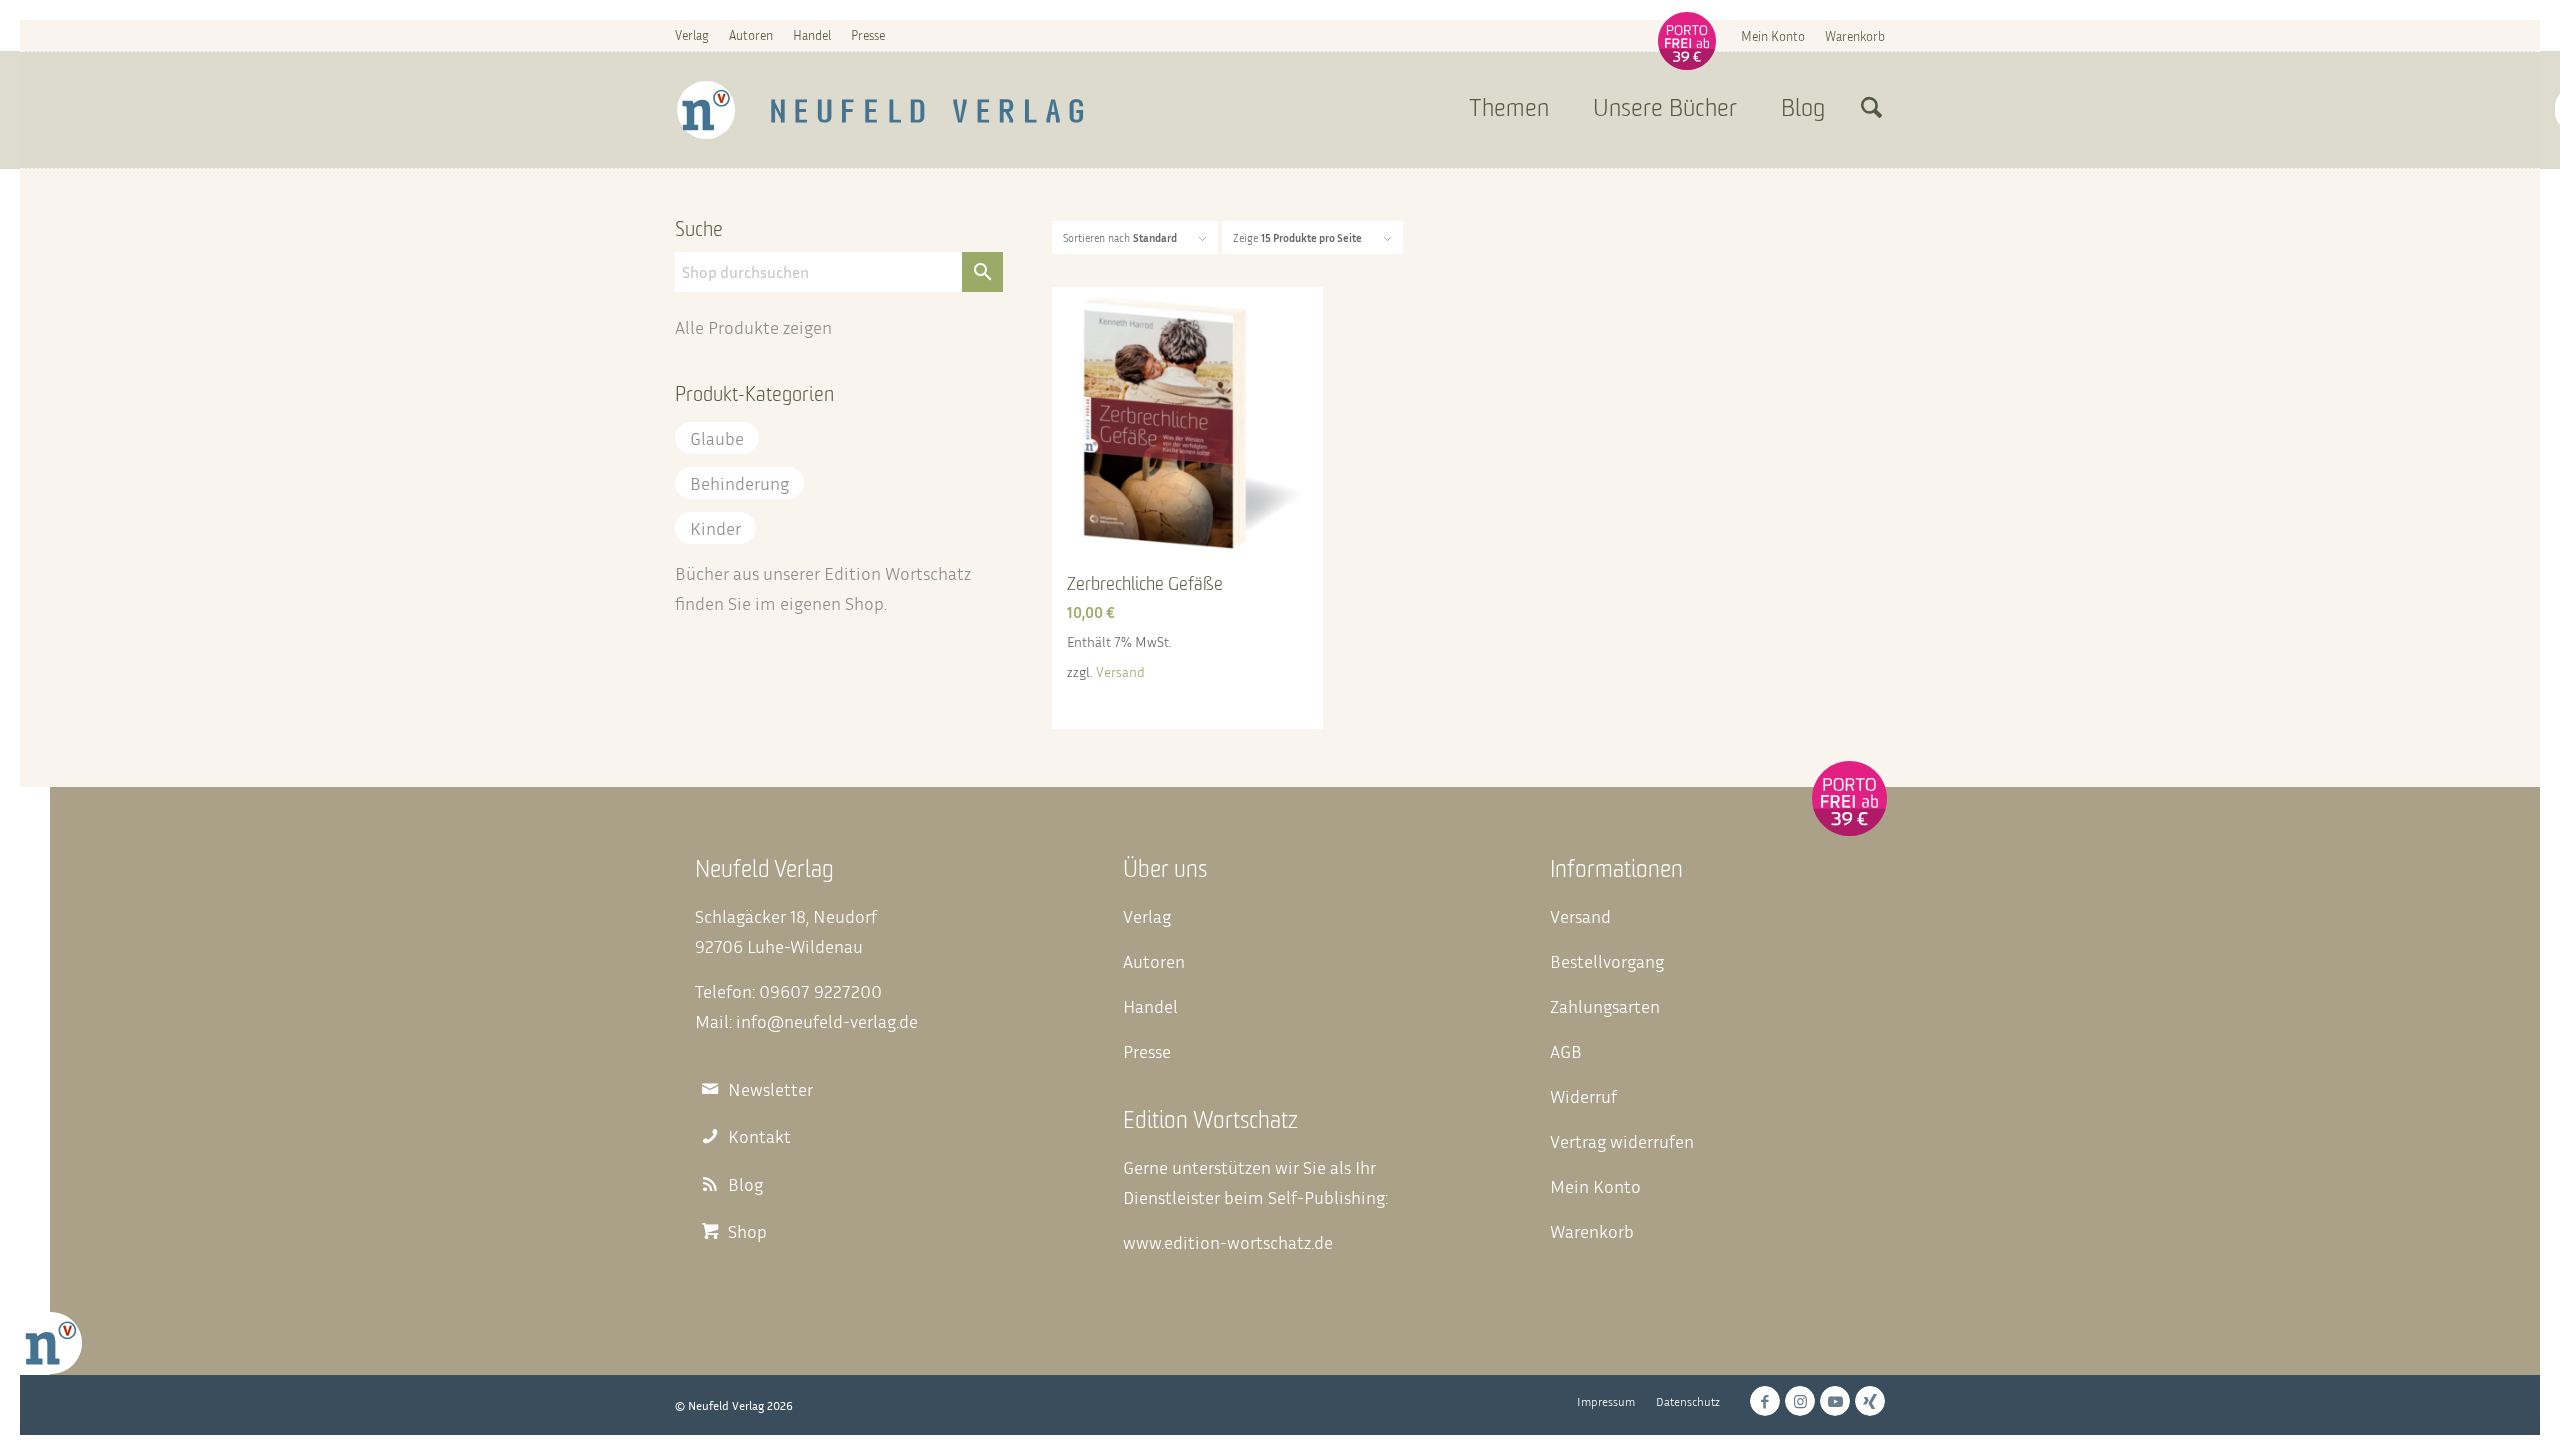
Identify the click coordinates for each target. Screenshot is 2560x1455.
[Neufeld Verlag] (880, 110)
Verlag (692, 35)
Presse (868, 35)
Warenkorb (1855, 36)
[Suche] (1871, 110)
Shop (864, 603)
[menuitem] (1773, 35)
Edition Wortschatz (897, 573)
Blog (745, 1184)
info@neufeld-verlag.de (827, 1021)
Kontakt (759, 1136)
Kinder (715, 528)
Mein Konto (1773, 36)
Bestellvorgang (1607, 961)
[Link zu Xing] (1870, 1401)
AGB (1566, 1051)
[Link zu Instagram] (1800, 1401)
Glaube (717, 438)
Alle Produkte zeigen (753, 327)
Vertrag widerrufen (1622, 1141)
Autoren (751, 35)
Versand (1120, 671)
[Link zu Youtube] (1835, 1401)
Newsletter (770, 1089)
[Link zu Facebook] (1765, 1401)
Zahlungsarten (1605, 1006)
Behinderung (739, 483)
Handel (812, 35)
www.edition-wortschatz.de (1228, 1242)
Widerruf (1583, 1096)
